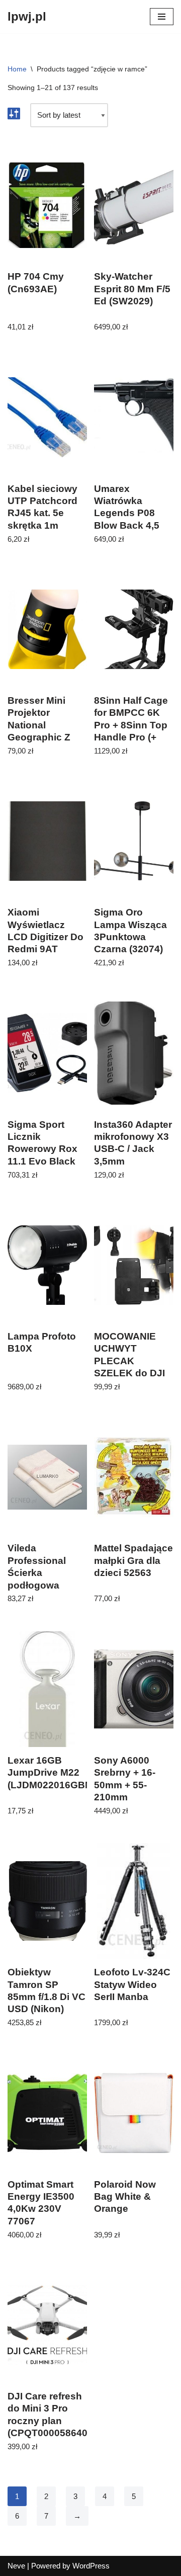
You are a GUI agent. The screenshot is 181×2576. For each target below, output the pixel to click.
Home (17, 69)
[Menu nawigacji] (162, 17)
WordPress (91, 2566)
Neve (16, 2566)
